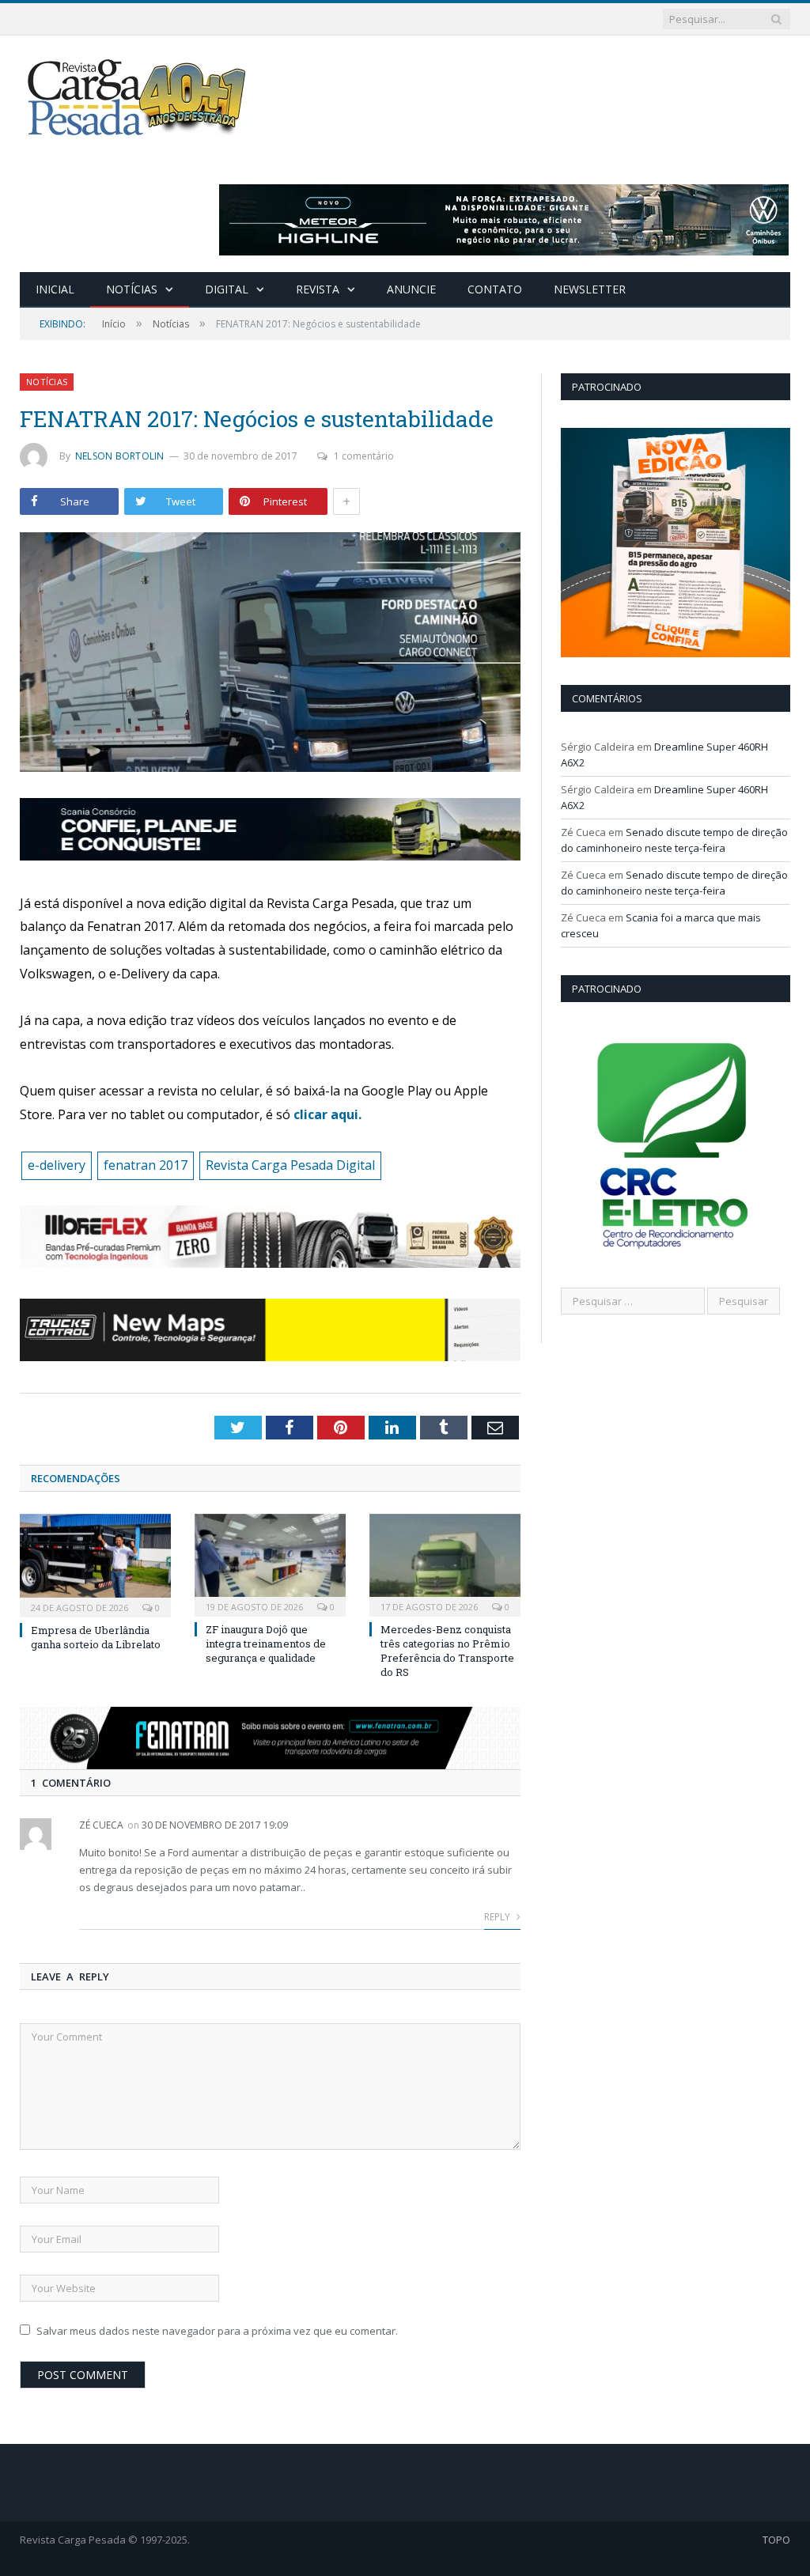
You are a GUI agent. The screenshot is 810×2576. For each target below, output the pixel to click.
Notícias (132, 289)
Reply (498, 1917)
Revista (318, 289)
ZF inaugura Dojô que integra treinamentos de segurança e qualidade (266, 1644)
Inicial (55, 289)
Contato (495, 289)
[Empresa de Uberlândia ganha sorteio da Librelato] (95, 1564)
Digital (227, 289)
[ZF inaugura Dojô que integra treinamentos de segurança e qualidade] (270, 1563)
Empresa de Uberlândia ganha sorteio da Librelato (96, 1637)
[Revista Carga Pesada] (138, 97)
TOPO (776, 2540)
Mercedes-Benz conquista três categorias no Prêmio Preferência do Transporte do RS (447, 1651)
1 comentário (364, 456)
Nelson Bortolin (120, 456)
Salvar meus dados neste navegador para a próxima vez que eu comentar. (217, 2331)
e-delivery (57, 1165)
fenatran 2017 (146, 1165)
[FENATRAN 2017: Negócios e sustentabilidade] (270, 654)
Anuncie (411, 289)
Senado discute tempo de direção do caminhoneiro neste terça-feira (674, 840)
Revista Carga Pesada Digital (290, 1165)
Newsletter (590, 289)
